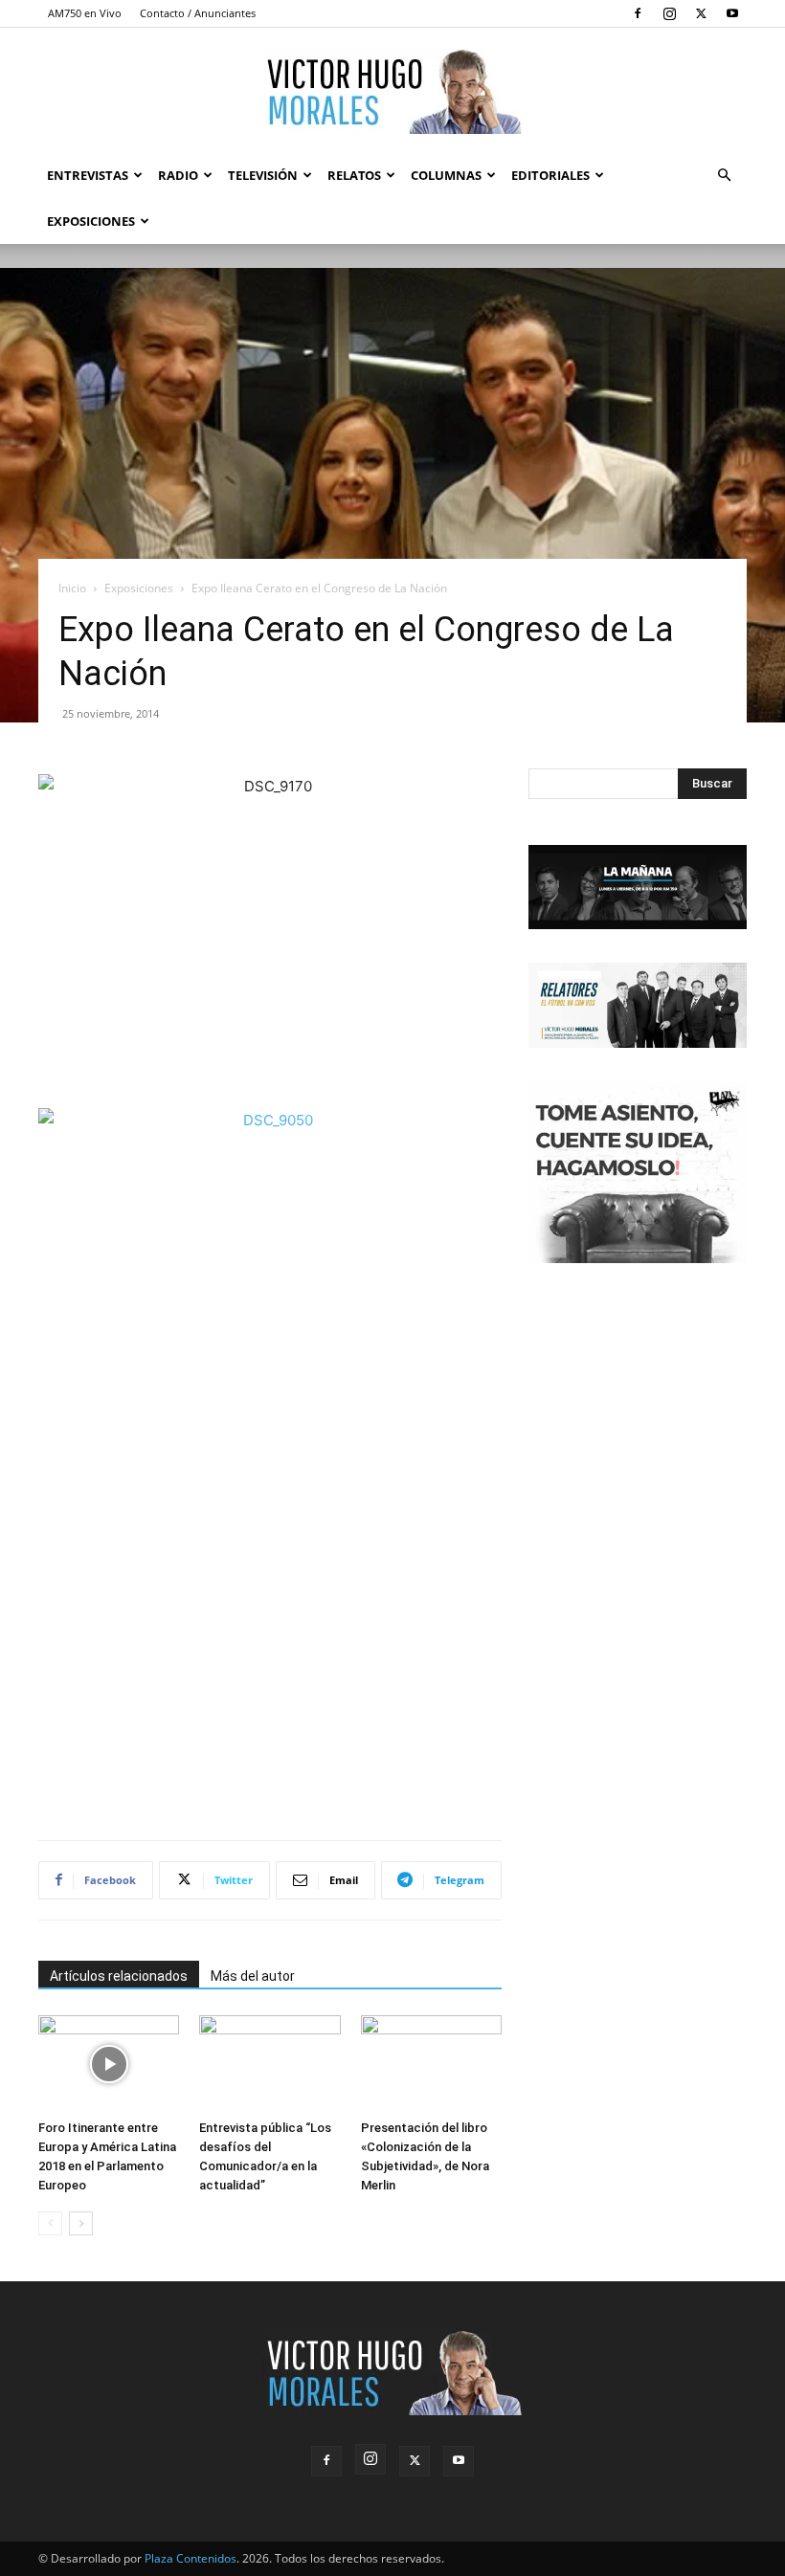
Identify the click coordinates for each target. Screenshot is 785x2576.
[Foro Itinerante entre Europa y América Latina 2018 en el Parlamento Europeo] (109, 2064)
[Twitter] (701, 13)
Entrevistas (88, 175)
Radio (178, 175)
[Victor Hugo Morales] (392, 91)
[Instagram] (669, 13)
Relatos (354, 175)
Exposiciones (91, 221)
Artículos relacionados (119, 1976)
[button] (724, 176)
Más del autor (253, 1976)
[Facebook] (638, 13)
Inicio (72, 588)
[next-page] (81, 2223)
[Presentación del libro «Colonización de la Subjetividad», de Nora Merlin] (431, 2064)
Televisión (263, 175)
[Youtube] (732, 13)
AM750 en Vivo (85, 13)
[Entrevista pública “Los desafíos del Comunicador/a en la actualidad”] (269, 2064)
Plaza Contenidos (191, 2558)
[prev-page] (50, 2223)
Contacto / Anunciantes (198, 13)
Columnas (446, 175)
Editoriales (550, 175)
